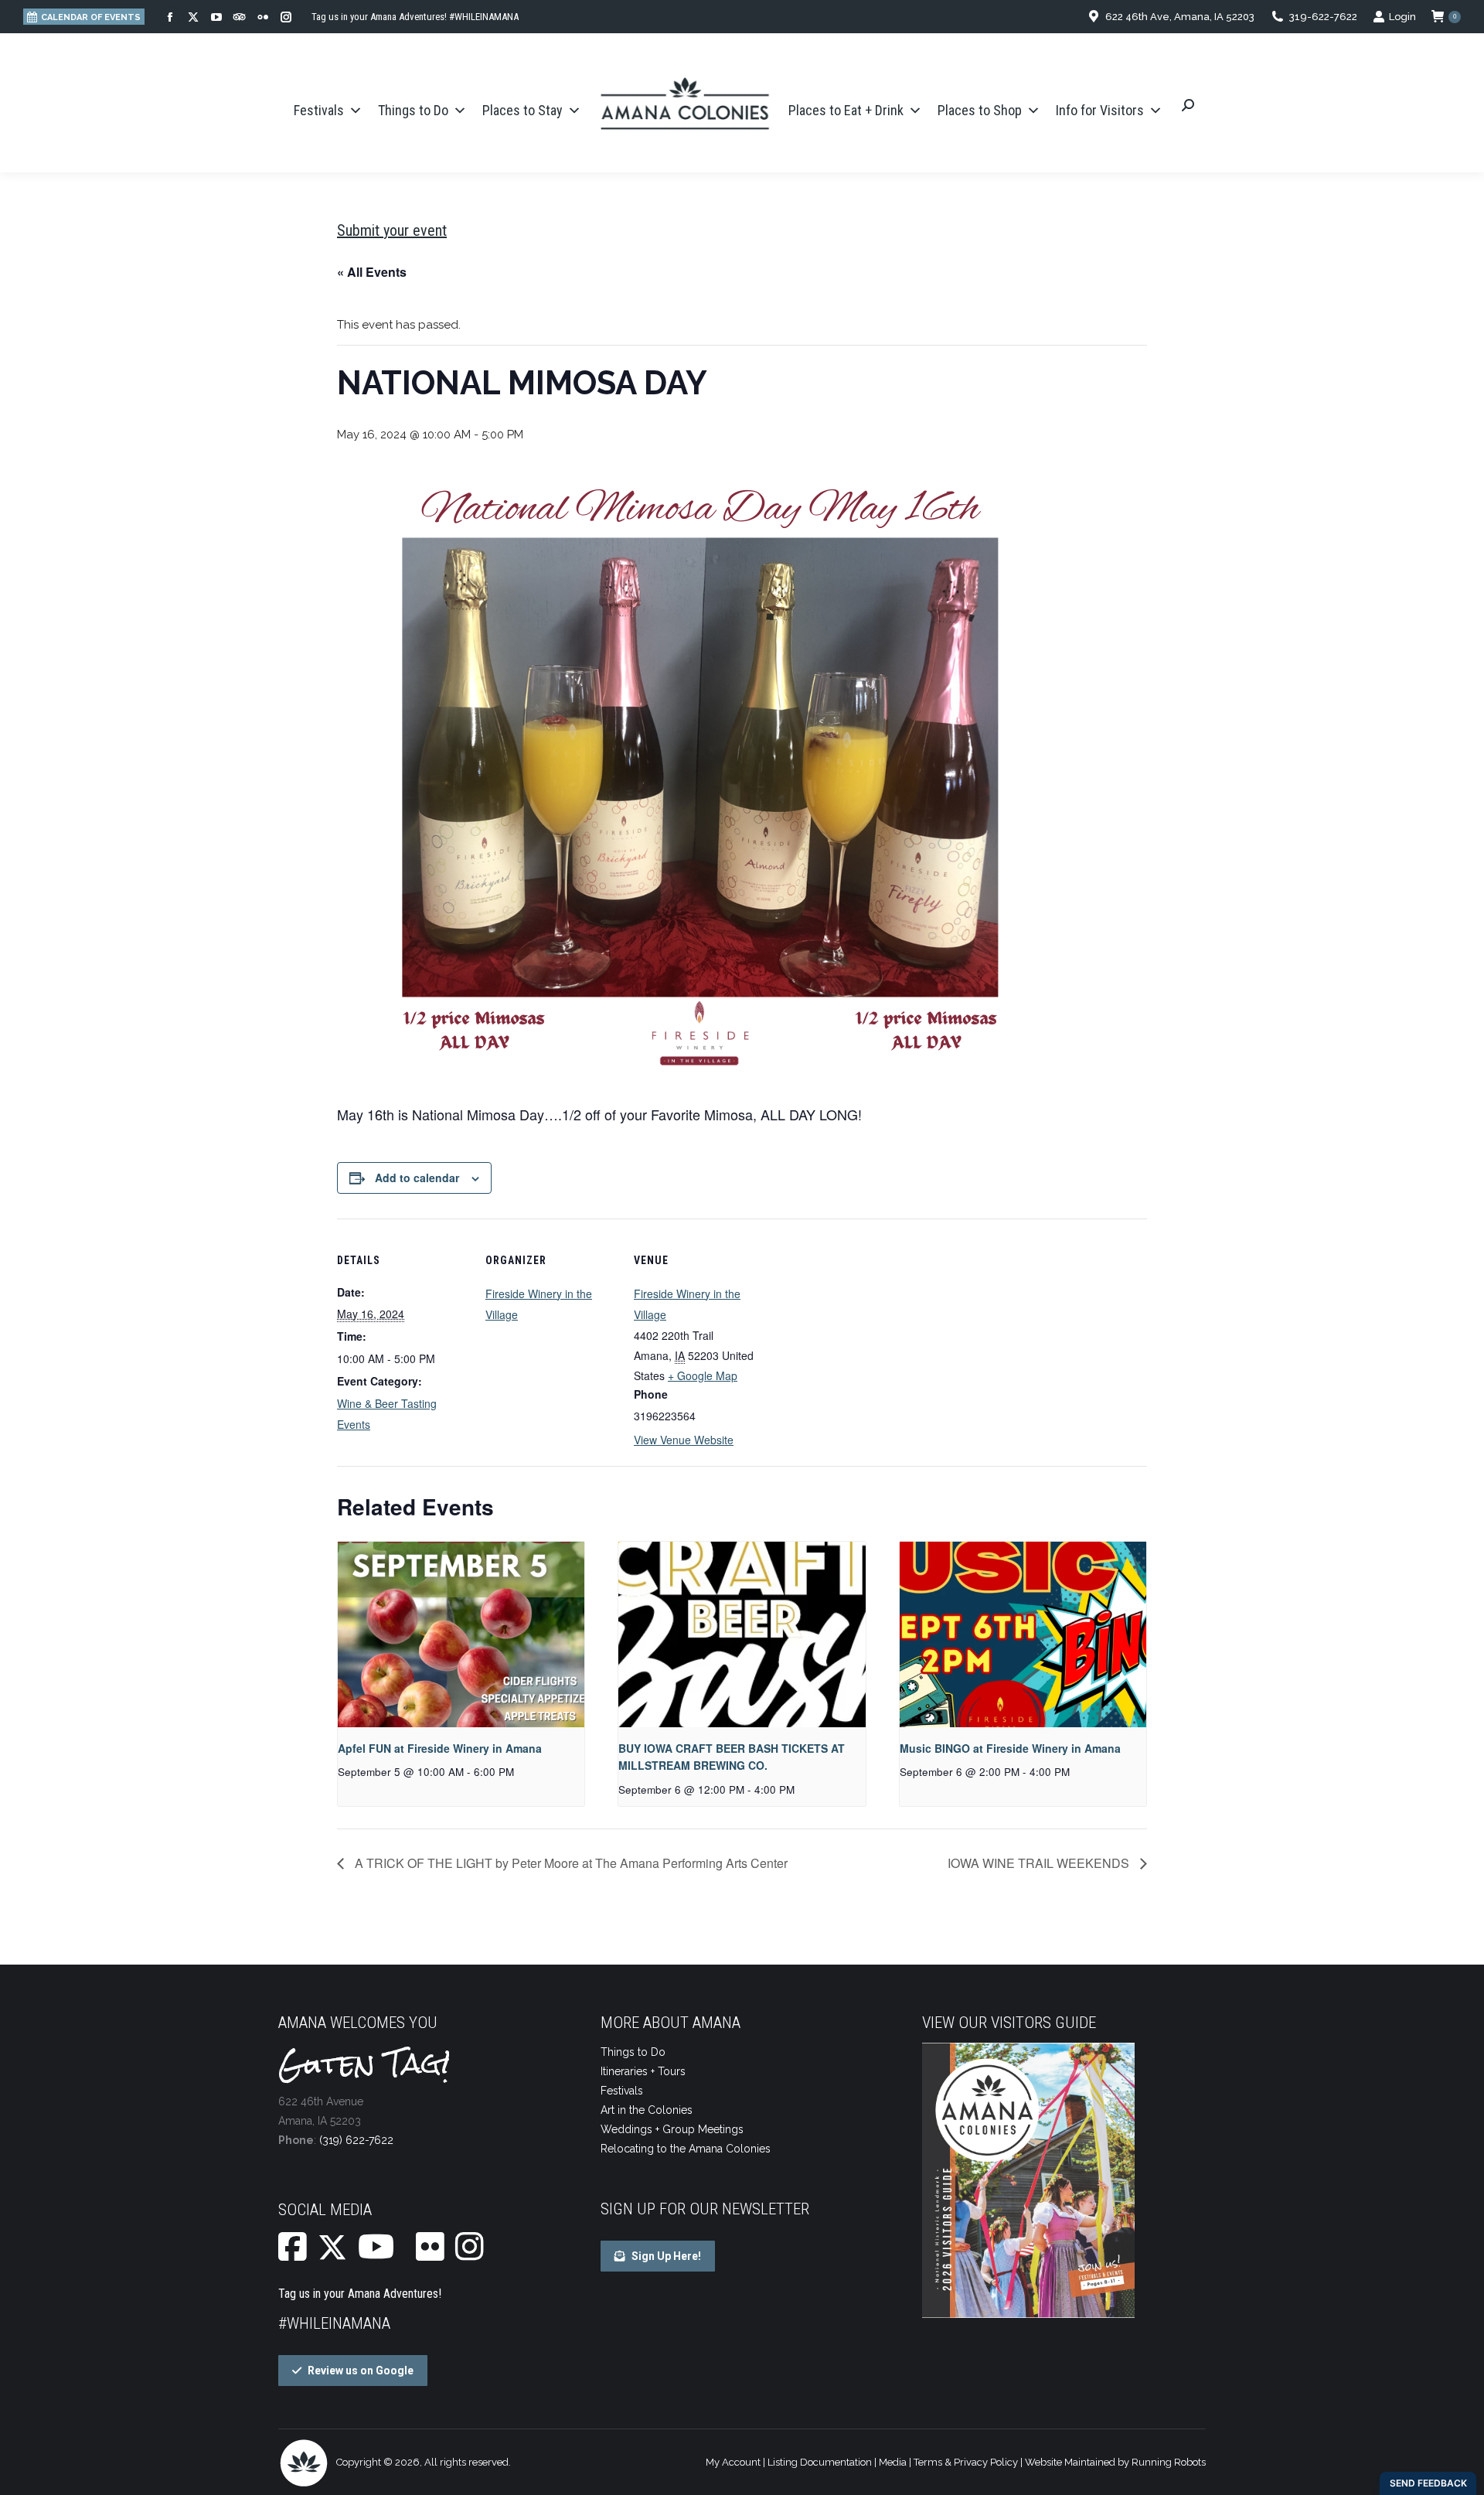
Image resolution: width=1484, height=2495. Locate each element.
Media (893, 2462)
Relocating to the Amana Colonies (686, 2149)
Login (1402, 17)
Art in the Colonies (647, 2110)
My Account (733, 2462)
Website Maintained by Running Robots (1115, 2462)
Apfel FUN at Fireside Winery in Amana (440, 1748)
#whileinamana (334, 2323)
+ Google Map (703, 1375)
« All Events (372, 272)
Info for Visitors (1100, 110)
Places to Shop (980, 110)
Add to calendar (417, 1178)
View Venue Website (684, 1440)
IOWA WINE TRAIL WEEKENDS (1040, 1863)
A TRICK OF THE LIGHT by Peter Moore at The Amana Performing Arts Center (570, 1863)
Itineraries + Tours (643, 2071)
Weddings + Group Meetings (672, 2129)
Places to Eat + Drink (846, 110)
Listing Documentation (820, 2462)
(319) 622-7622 (356, 2140)
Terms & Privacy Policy (966, 2462)
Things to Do (413, 110)
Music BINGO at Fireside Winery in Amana (1010, 1748)
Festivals (319, 110)
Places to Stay (522, 110)
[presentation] (461, 1634)
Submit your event (392, 230)
